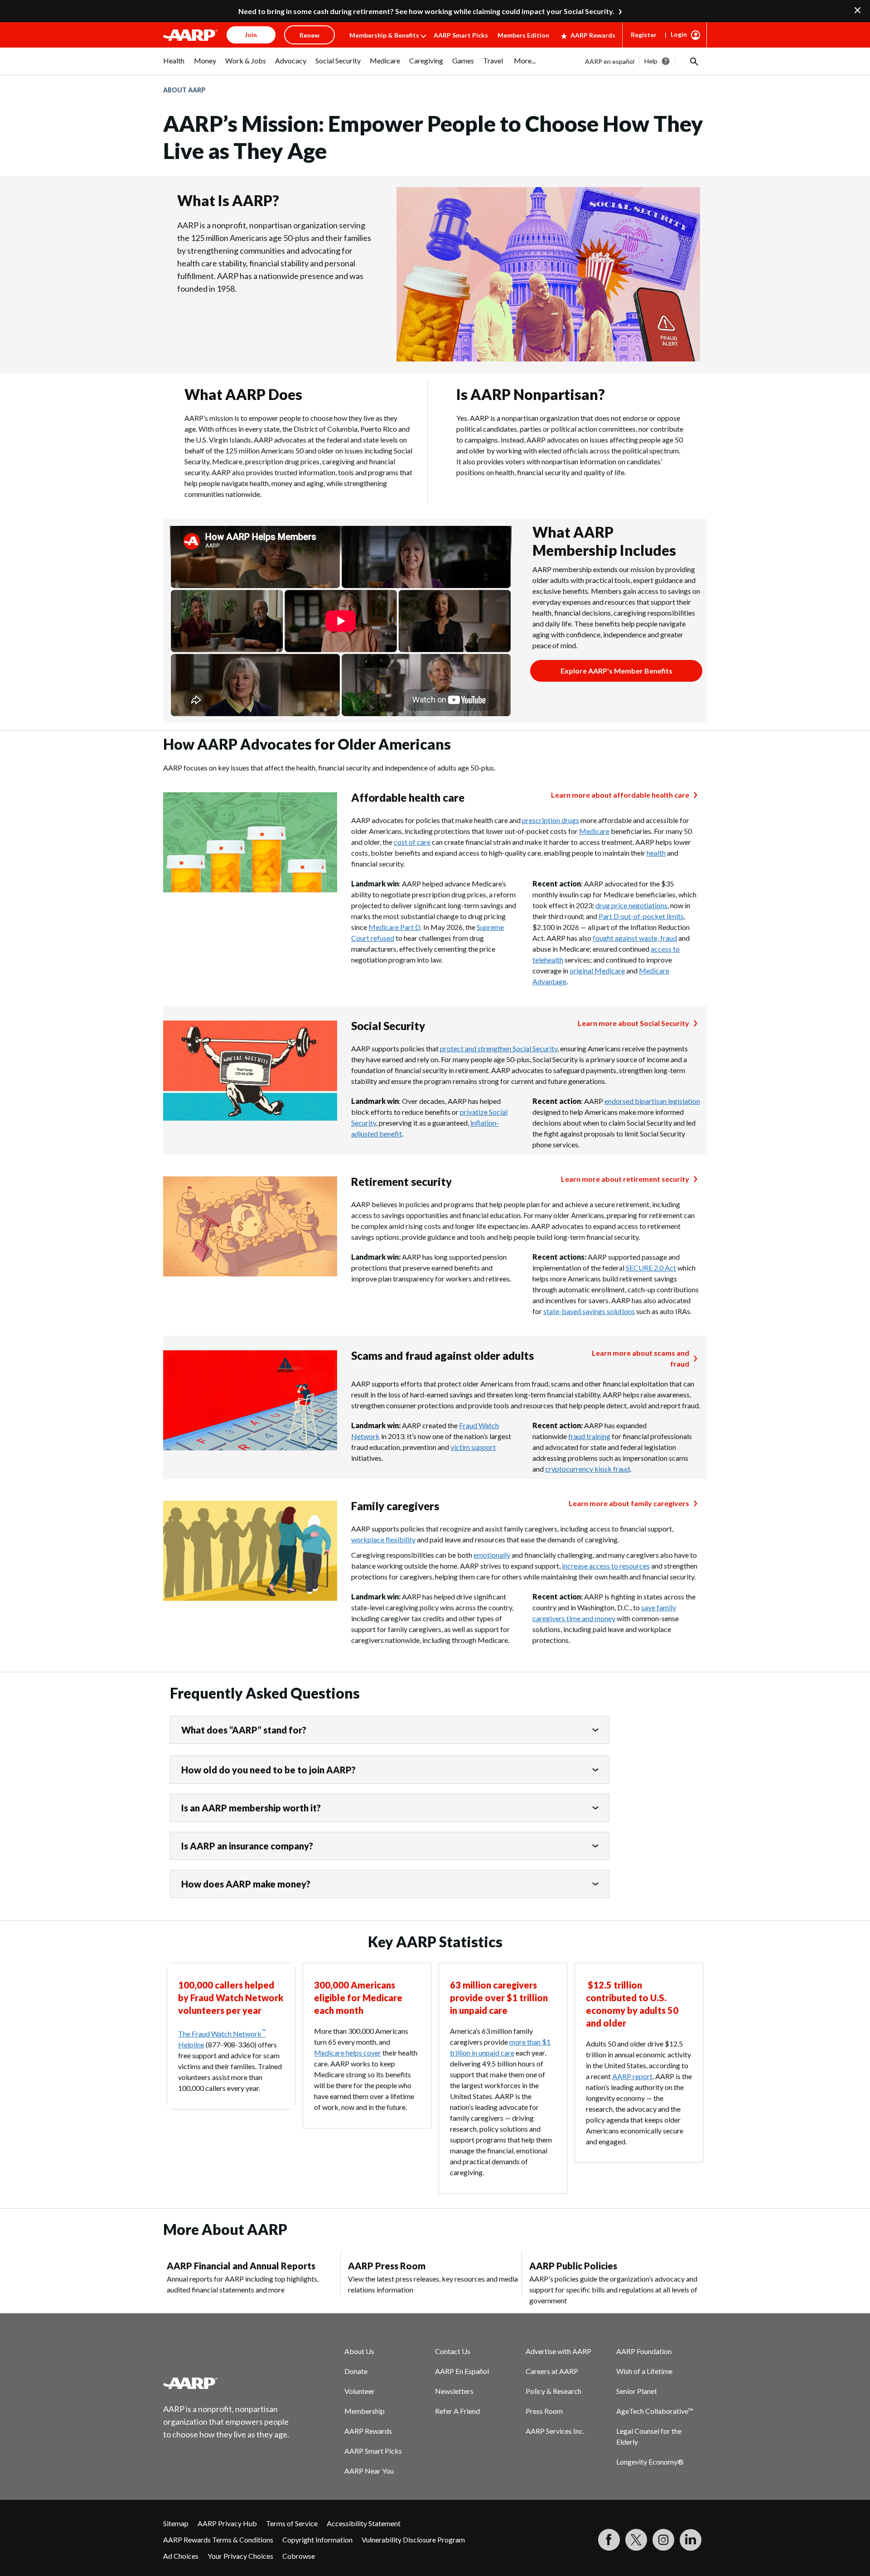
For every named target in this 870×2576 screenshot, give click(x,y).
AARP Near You (369, 2471)
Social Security (388, 1026)
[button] (693, 61)
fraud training (589, 1436)
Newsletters (454, 2391)
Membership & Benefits (384, 35)
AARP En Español (462, 2371)
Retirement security (401, 1182)
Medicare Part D (394, 927)
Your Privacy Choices (240, 2556)
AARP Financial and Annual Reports (241, 2266)
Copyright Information (317, 2540)
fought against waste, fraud (635, 938)
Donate (356, 2371)
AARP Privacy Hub (227, 2523)
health (656, 853)
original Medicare (597, 970)
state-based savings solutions (589, 1311)
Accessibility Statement (364, 2523)
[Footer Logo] (227, 2383)
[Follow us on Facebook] (609, 2540)
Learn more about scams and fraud (640, 1358)
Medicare (594, 831)
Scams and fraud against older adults (442, 1355)
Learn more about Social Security (633, 1023)
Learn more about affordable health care (620, 795)
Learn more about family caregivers (629, 1503)
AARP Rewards (593, 35)
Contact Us (453, 2351)
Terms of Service (292, 2523)
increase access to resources (606, 1566)
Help (651, 61)
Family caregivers (395, 1506)
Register (644, 35)
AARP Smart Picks (461, 35)
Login (679, 34)
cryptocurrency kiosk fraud (587, 1469)
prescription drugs (551, 820)
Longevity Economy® (650, 2462)
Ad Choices (181, 2556)
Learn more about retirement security (625, 1179)
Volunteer (360, 2391)
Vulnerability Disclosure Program (413, 2540)
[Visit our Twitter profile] (636, 2540)
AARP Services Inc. (555, 2431)
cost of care (412, 842)
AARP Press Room (387, 2266)
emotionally (492, 1555)
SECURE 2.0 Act (651, 1268)
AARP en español (610, 61)
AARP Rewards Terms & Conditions (218, 2540)
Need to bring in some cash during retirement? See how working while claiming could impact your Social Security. (426, 11)
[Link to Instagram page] (663, 2540)
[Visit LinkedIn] (691, 2540)
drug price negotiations (631, 905)
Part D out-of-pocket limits (641, 916)
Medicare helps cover (348, 2053)
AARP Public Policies (573, 2266)
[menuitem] (174, 65)
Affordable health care (408, 797)
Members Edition (523, 35)
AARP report (632, 2076)
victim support (473, 1447)
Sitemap (176, 2523)
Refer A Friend (457, 2411)
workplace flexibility (383, 1539)
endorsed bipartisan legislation (652, 1101)
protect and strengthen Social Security (499, 1048)
